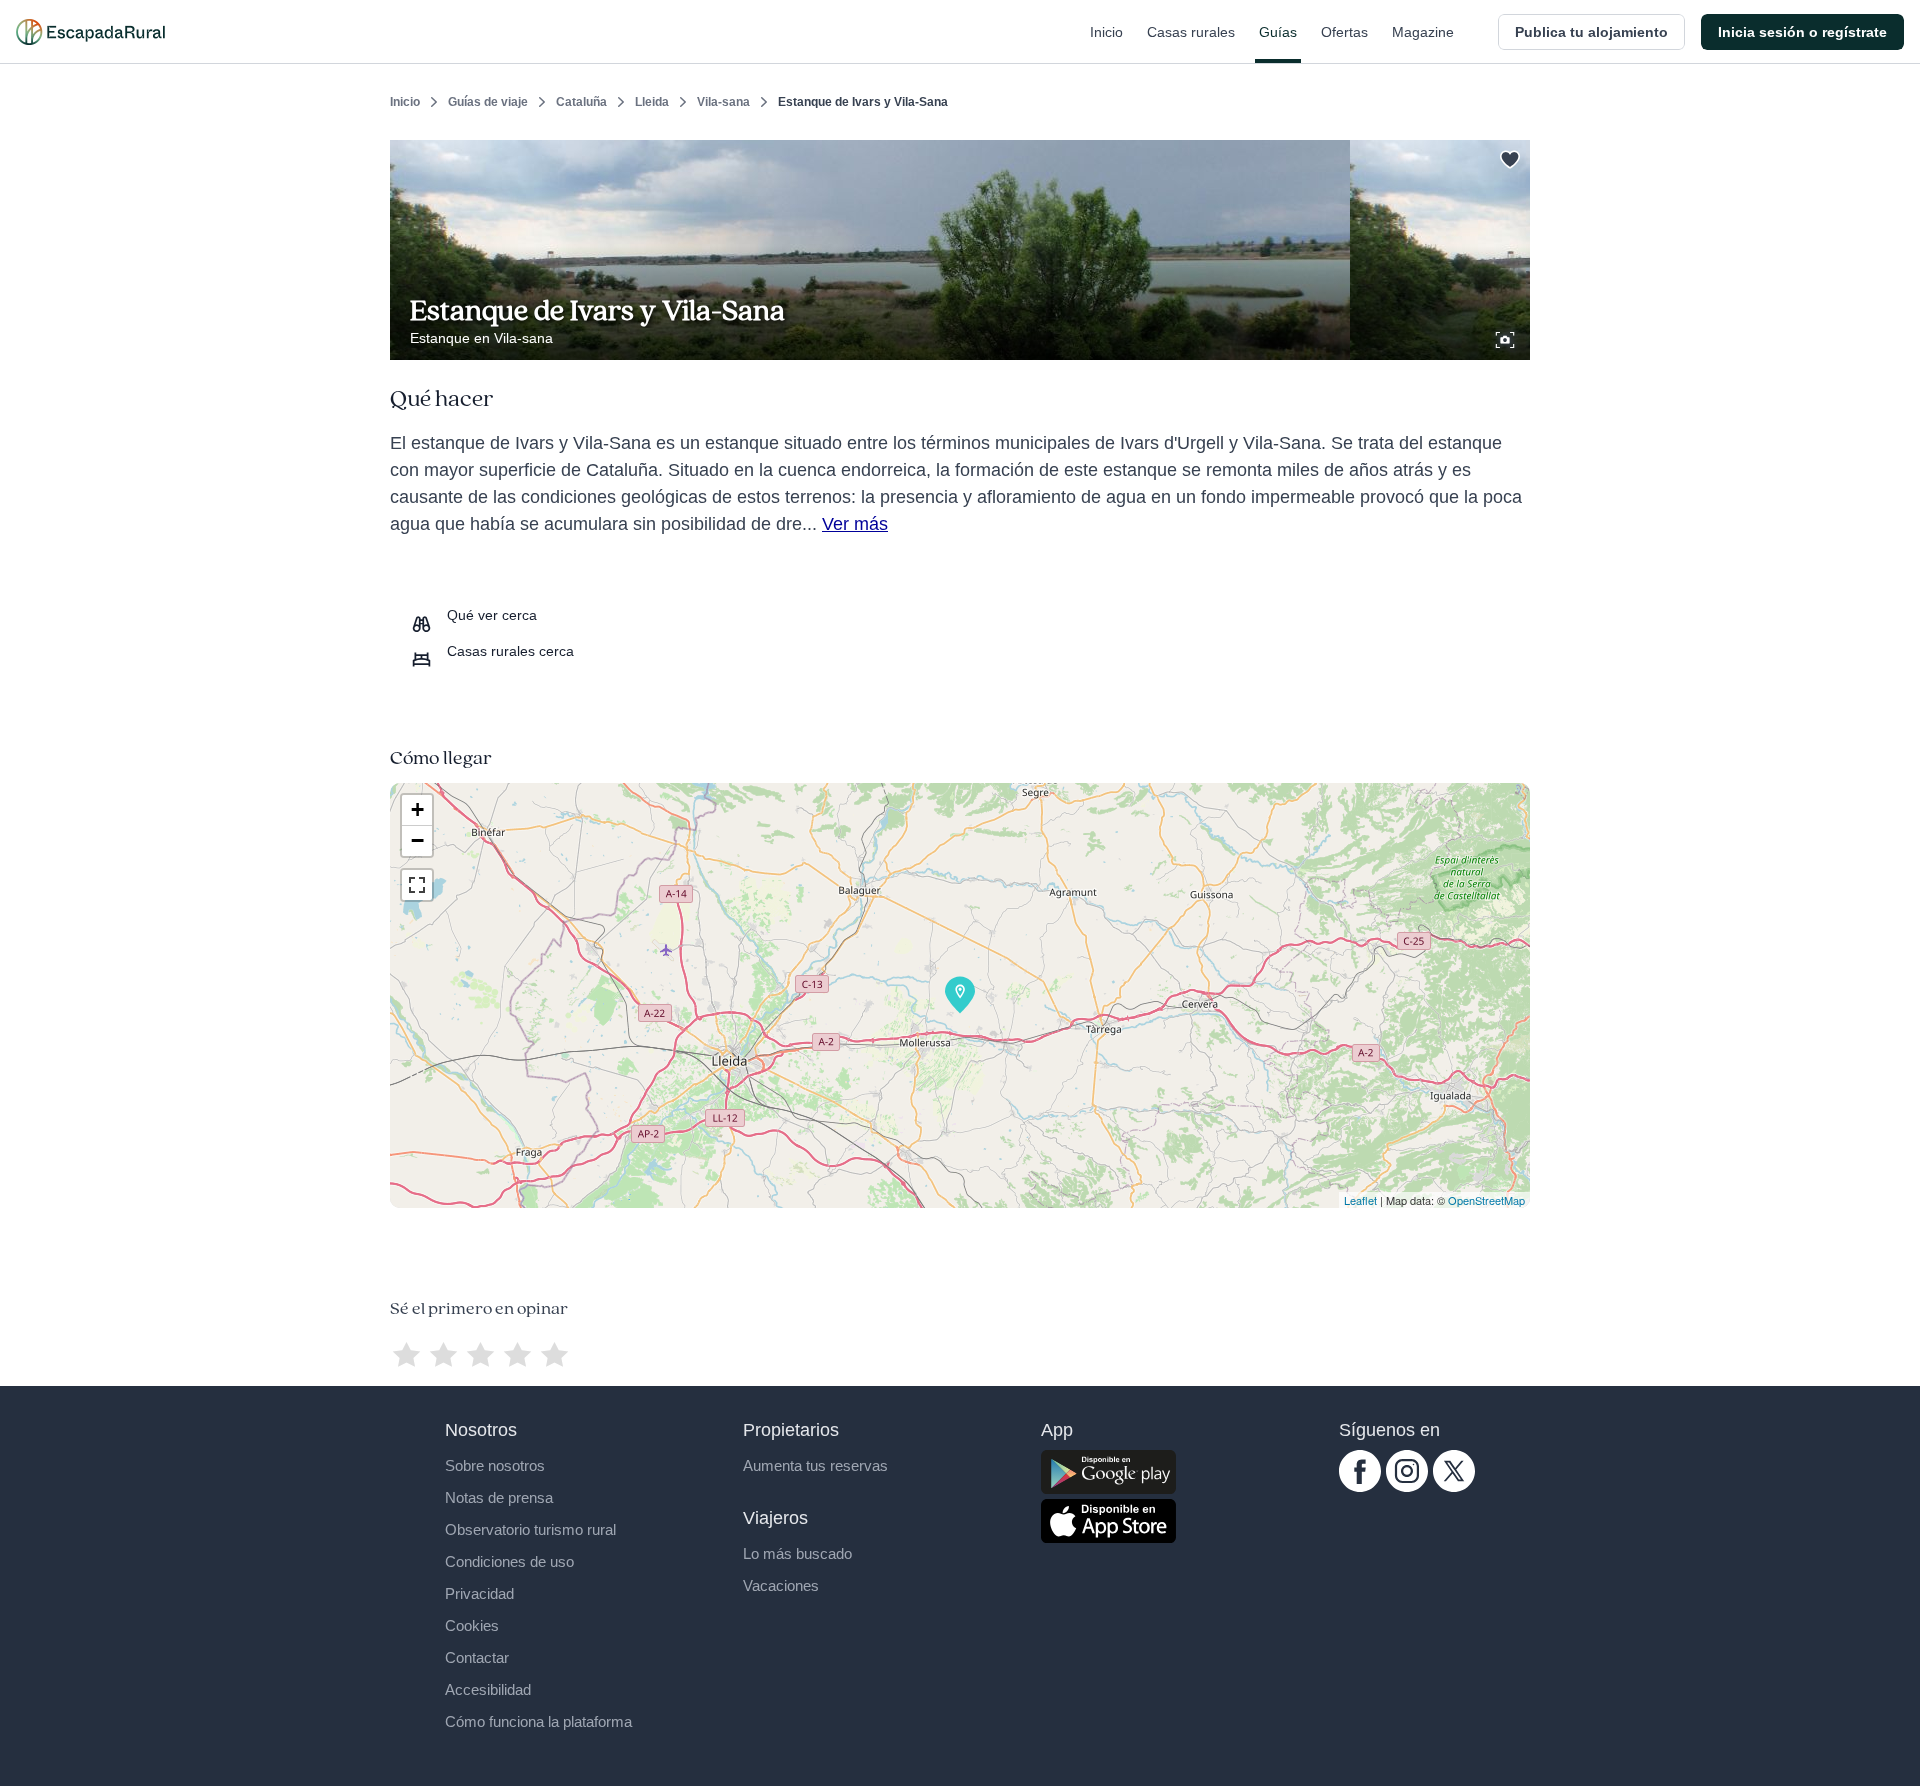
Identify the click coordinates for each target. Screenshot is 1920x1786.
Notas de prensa (499, 1497)
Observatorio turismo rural (530, 1529)
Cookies (472, 1625)
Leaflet (1360, 1200)
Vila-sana (723, 102)
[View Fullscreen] (417, 885)
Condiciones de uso (509, 1561)
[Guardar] (1508, 156)
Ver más (855, 524)
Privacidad (479, 1593)
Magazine (1423, 32)
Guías (1278, 32)
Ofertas (1344, 32)
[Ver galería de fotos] (1507, 337)
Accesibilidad (488, 1689)
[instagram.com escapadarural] (1407, 1487)
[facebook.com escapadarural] (1360, 1487)
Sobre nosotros (495, 1465)
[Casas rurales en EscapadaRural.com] (90, 32)
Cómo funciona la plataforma (538, 1721)
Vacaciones (781, 1585)
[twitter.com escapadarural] (1454, 1487)
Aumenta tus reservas (815, 1465)
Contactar (477, 1657)
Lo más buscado (797, 1553)
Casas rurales (1191, 32)
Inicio (1106, 32)
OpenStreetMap (1486, 1200)
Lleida (652, 102)
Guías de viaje (488, 102)
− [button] (417, 840)
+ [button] (417, 809)
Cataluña (581, 102)
